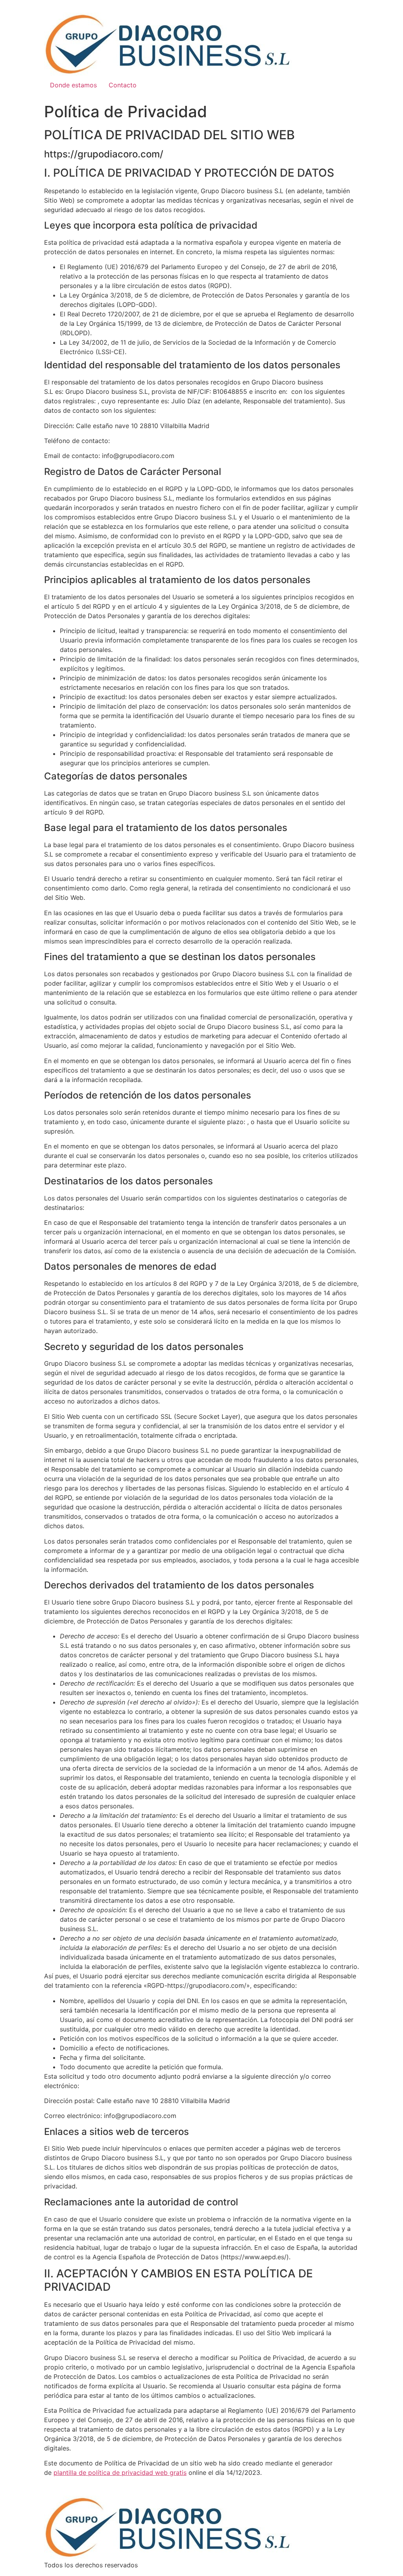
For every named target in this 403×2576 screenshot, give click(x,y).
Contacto (123, 85)
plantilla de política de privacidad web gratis (120, 2473)
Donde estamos (73, 85)
